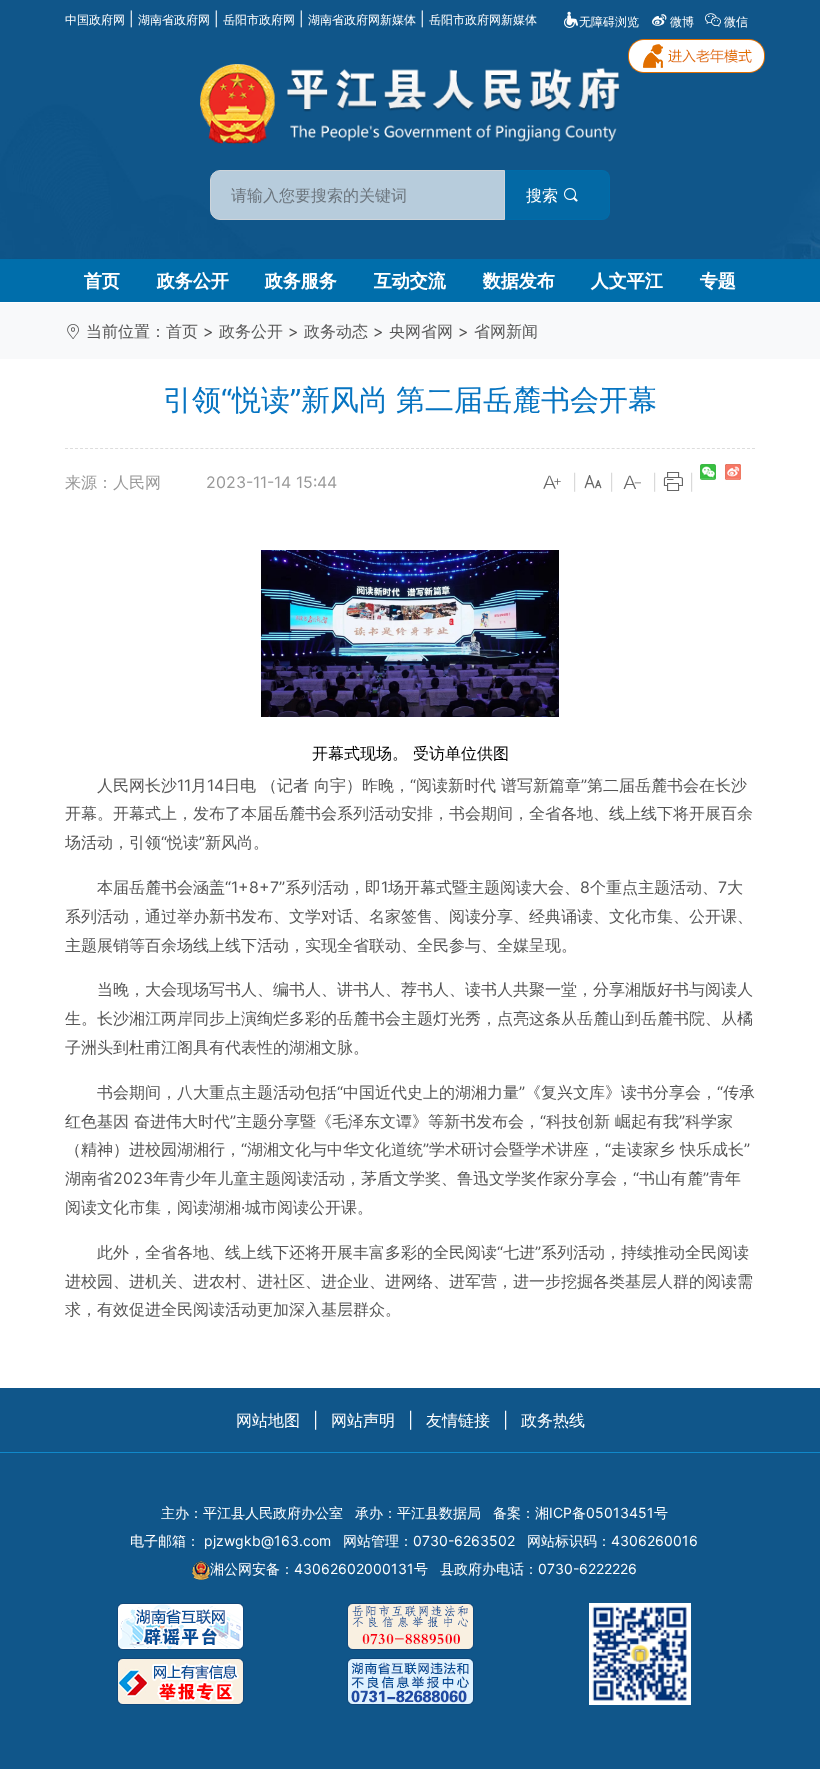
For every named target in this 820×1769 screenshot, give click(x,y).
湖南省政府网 (174, 19)
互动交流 (410, 280)
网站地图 (268, 1420)
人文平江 (627, 280)
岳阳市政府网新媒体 (483, 19)
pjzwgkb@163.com (267, 1540)
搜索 (544, 195)
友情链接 (458, 1420)
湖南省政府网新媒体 (362, 19)
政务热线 (553, 1420)
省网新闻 (506, 331)
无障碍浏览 (609, 21)
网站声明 (363, 1420)
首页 (102, 280)
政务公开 (193, 280)
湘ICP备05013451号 (601, 1512)
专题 (718, 280)
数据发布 (519, 280)
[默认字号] (593, 483)
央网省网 (421, 331)
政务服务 (301, 280)
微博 (682, 21)
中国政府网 (95, 19)
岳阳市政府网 (259, 19)
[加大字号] (553, 483)
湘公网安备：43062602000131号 (319, 1568)
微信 (736, 21)
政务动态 (336, 331)
